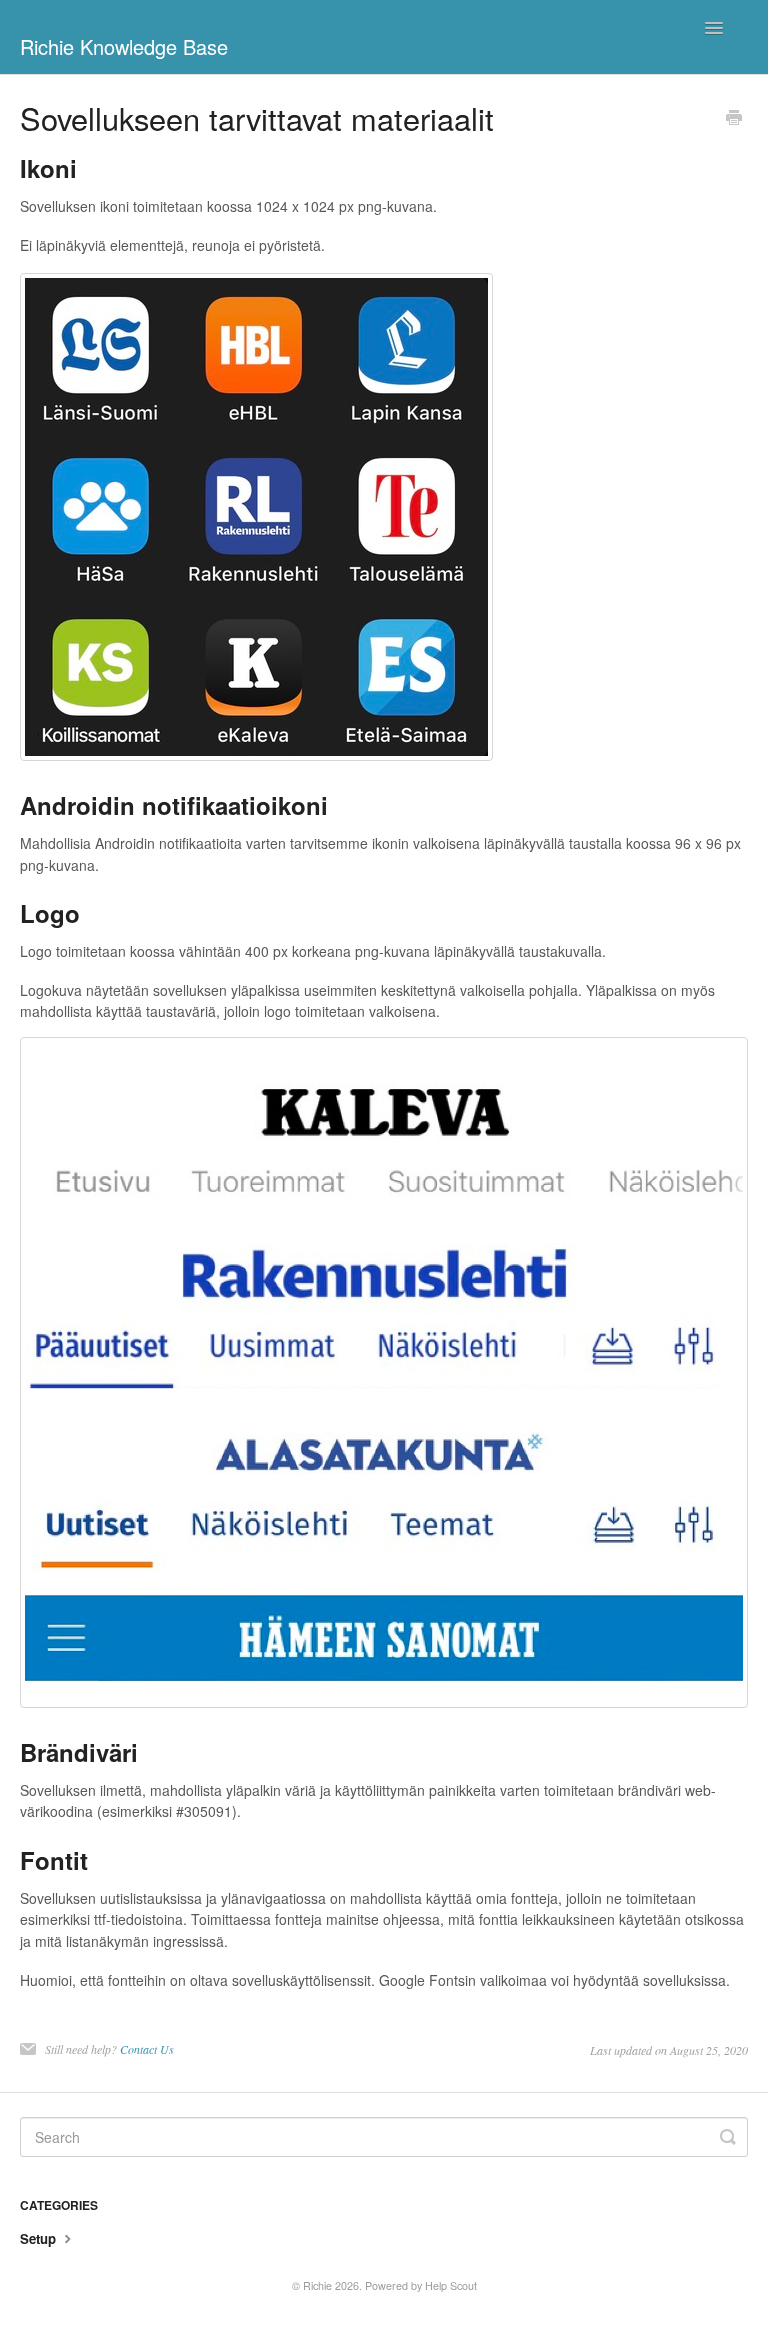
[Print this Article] (734, 119)
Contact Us (147, 2049)
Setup (40, 2238)
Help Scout (451, 2285)
